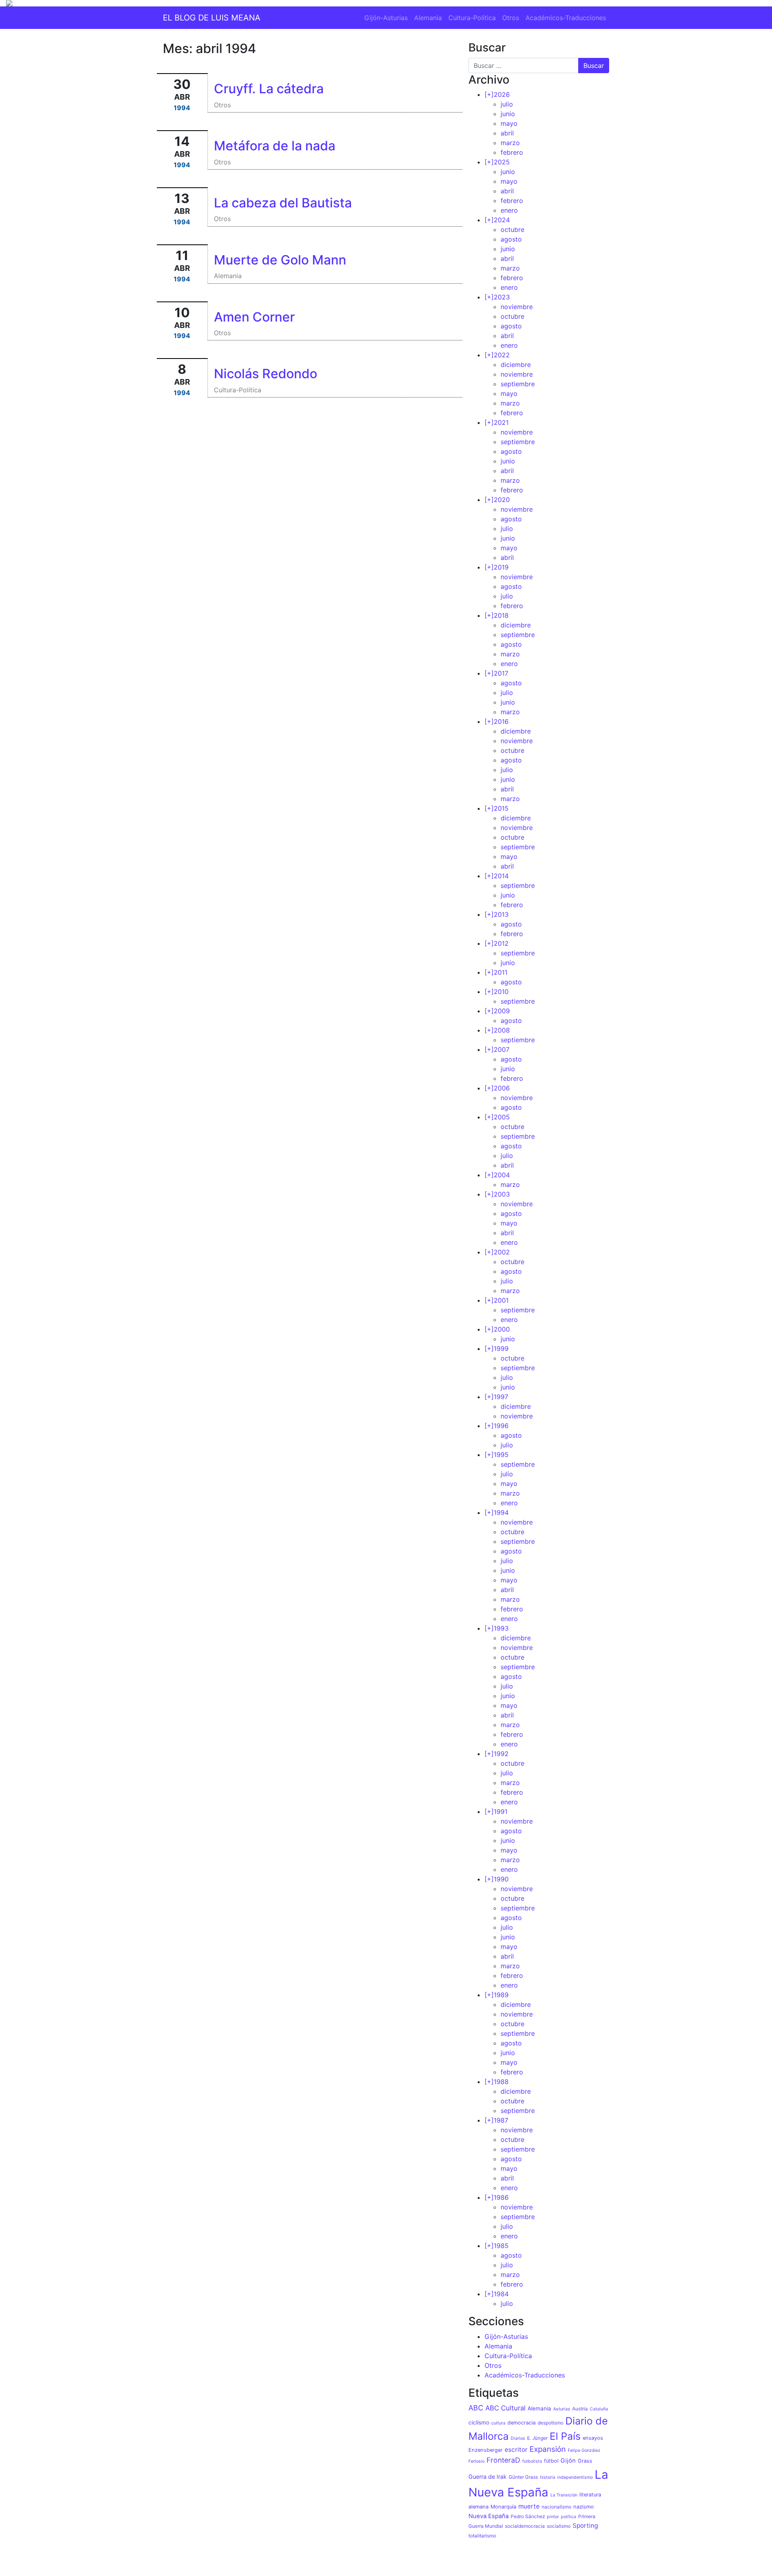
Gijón (568, 2461)
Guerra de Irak (488, 2477)
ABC (476, 2408)
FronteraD (503, 2460)
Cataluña (599, 2409)
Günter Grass (523, 2477)
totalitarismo (482, 2536)
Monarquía (503, 2507)
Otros (511, 18)
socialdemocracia (525, 2526)
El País (565, 2436)
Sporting (585, 2526)
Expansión (548, 2449)
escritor (516, 2450)
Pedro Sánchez (528, 2517)
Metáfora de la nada (275, 146)
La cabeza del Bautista (283, 203)
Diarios (518, 2438)
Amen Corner (254, 317)
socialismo (559, 2526)
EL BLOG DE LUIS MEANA (212, 18)
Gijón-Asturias (386, 18)
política (569, 2517)
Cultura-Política (472, 18)
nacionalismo (556, 2507)
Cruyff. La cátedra (269, 89)
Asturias (562, 2409)
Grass (585, 2461)
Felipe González (584, 2450)
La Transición (564, 2495)
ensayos (593, 2438)
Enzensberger (486, 2450)
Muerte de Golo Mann (280, 260)
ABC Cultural (505, 2408)
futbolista (532, 2461)
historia (548, 2477)
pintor (553, 2517)
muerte (529, 2506)
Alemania (428, 18)
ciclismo (479, 2422)
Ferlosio (476, 2461)
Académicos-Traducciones (566, 18)
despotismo (550, 2423)
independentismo (575, 2477)
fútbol (551, 2461)
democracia (522, 2423)
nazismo (584, 2507)
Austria (580, 2409)
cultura (498, 2423)
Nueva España (489, 2516)
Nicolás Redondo (266, 374)
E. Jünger (537, 2438)
